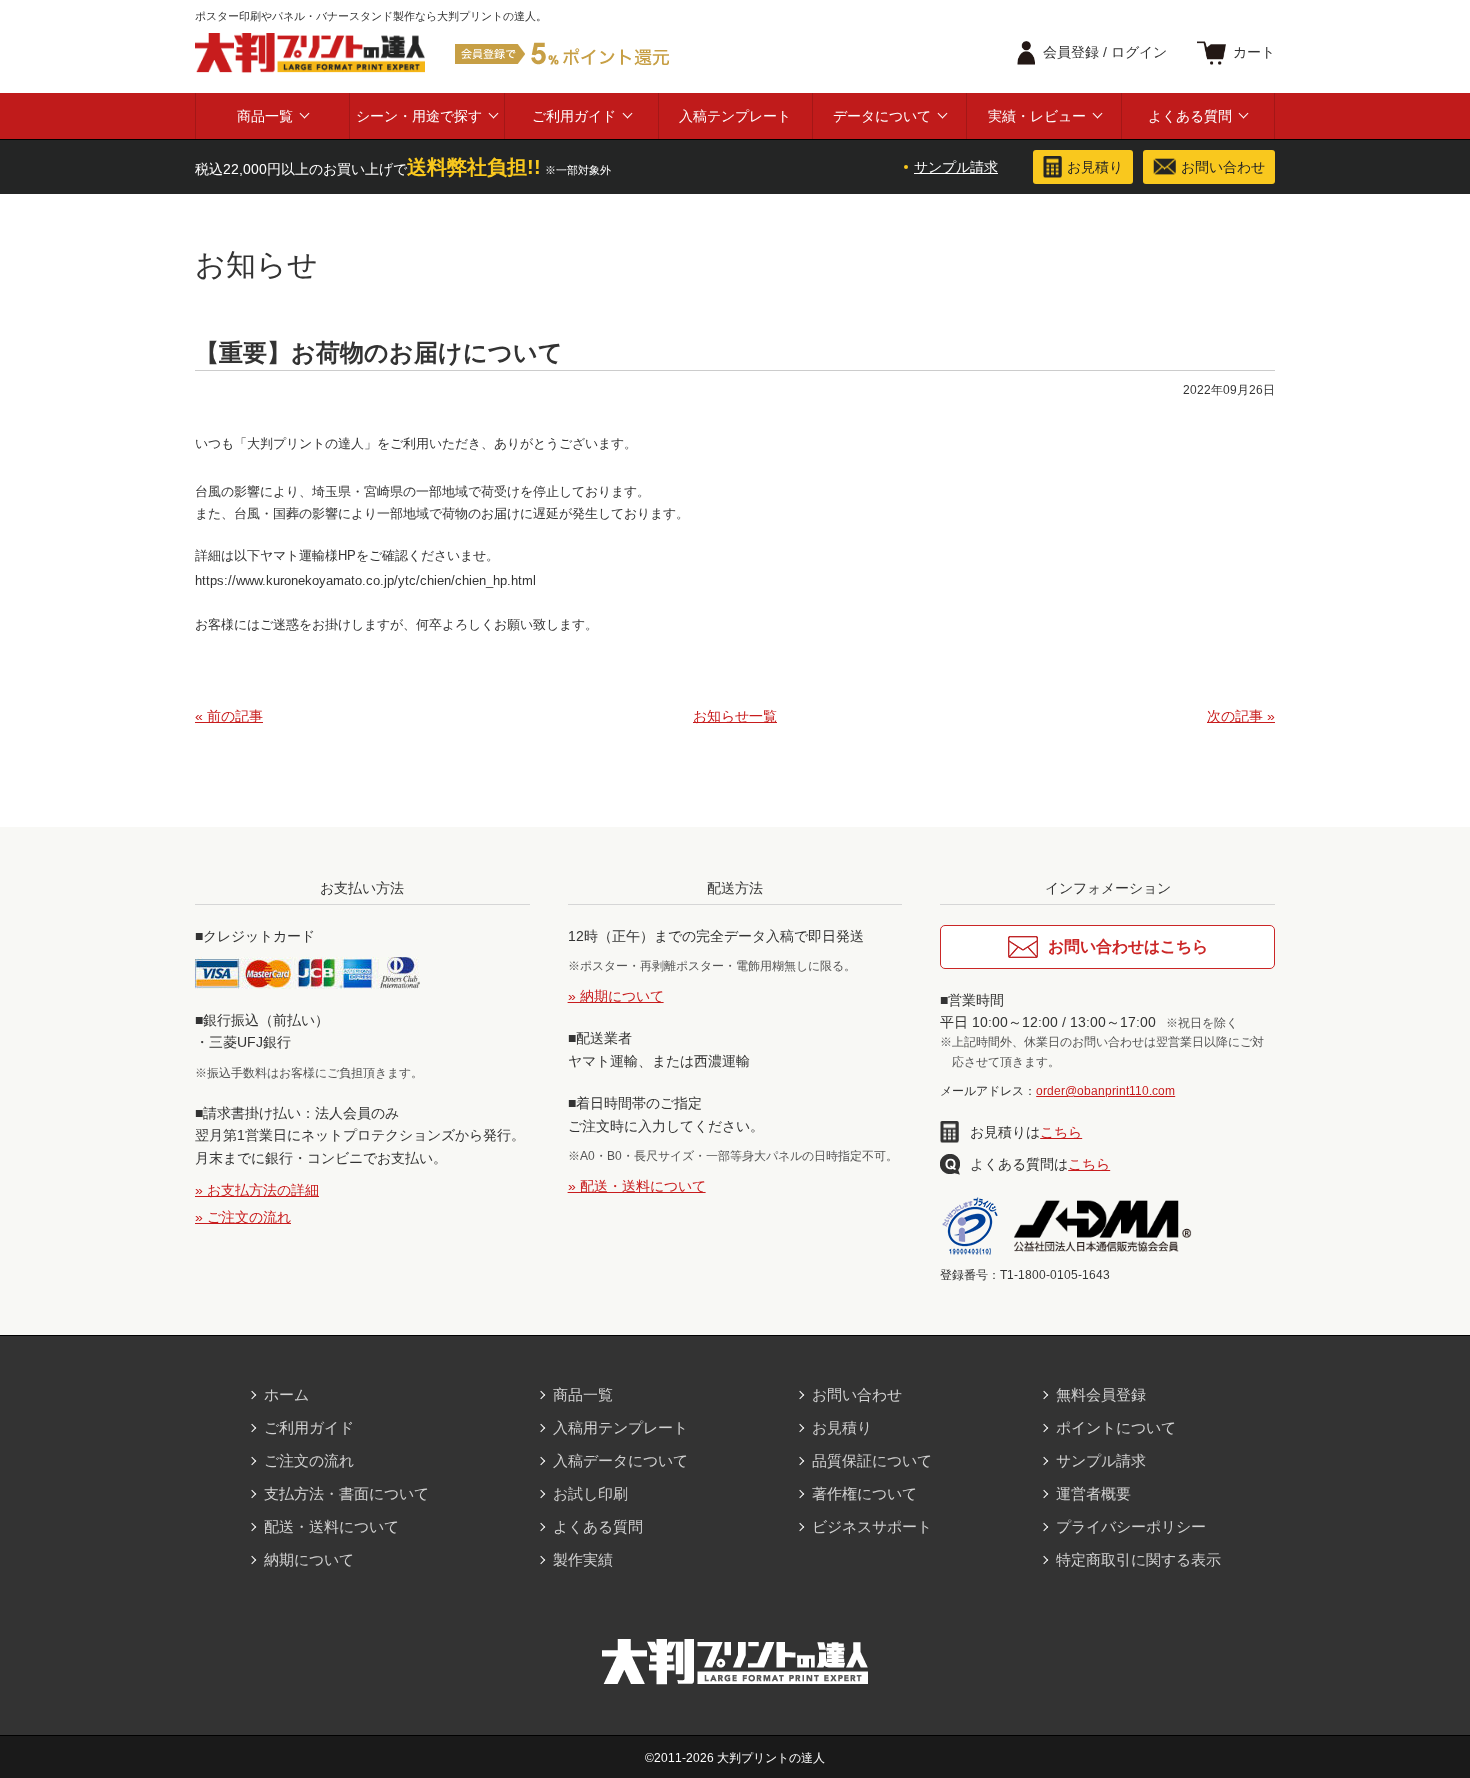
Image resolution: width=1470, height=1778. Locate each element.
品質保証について (872, 1460)
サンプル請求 (956, 167)
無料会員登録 (1101, 1394)
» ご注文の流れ (243, 1217)
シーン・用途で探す (419, 116)
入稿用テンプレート (620, 1427)
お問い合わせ (857, 1394)
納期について (309, 1559)
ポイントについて (1116, 1427)
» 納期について (616, 996)
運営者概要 (1093, 1493)
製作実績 (583, 1559)
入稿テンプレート (735, 116)
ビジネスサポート (872, 1526)
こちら (1061, 1132)
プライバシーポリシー (1131, 1526)
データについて (882, 116)
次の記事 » (1241, 716)
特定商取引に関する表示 (1138, 1559)
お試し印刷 (590, 1493)
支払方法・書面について (346, 1493)
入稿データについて (620, 1460)
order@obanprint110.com (1105, 1091)
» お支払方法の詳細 (257, 1190)
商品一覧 (265, 116)
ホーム (286, 1394)
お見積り (842, 1427)
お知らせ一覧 (735, 716)
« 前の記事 (229, 716)
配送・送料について (331, 1526)
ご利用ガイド (574, 116)
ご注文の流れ (309, 1460)
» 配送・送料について (637, 1186)
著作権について (864, 1493)
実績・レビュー (1037, 116)
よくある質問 (1190, 116)
